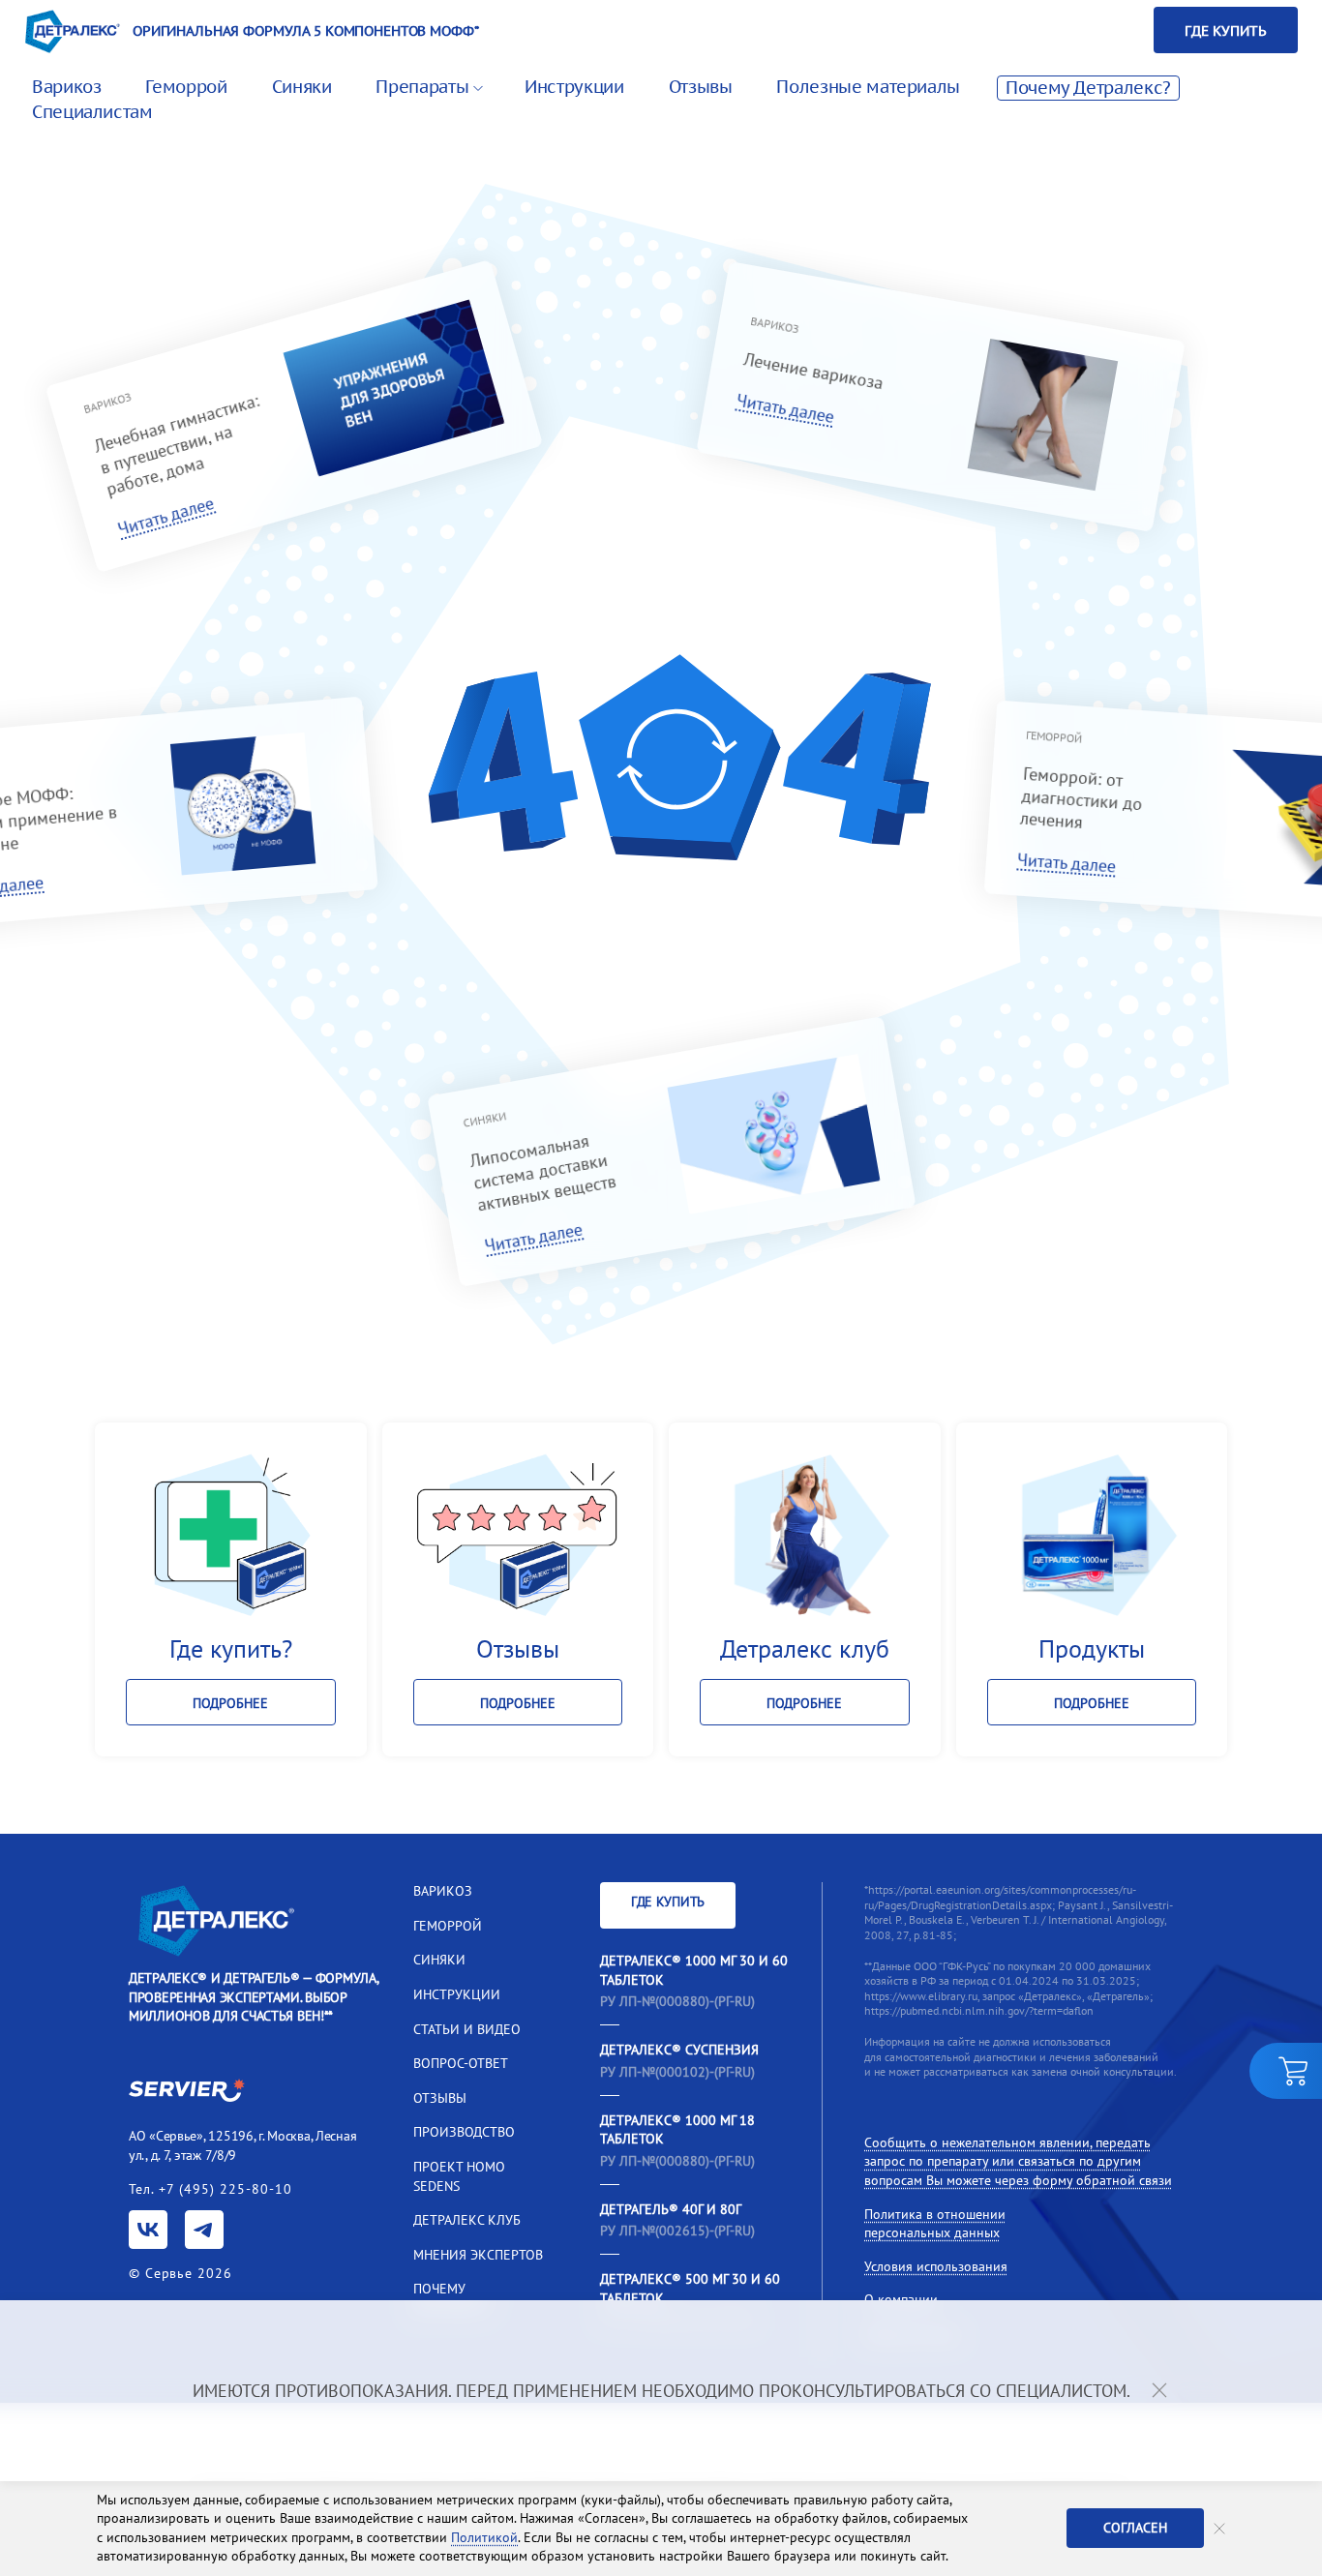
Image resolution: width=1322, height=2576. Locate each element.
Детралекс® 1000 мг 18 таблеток (677, 2130)
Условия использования (936, 2266)
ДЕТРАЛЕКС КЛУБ (467, 2220)
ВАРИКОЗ (443, 1891)
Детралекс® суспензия (679, 2050)
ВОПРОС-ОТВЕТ (461, 2063)
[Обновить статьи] (679, 764)
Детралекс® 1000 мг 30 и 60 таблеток (694, 1970)
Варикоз (66, 87)
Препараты (422, 87)
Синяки (302, 87)
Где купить (1226, 31)
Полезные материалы (868, 87)
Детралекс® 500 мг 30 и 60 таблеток (690, 2289)
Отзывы (701, 87)
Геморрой (186, 87)
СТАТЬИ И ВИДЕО (467, 2029)
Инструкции (574, 87)
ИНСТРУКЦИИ (457, 1994)
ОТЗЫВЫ (440, 2098)
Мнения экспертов (478, 2255)
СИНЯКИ (439, 1960)
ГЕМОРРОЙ (448, 1926)
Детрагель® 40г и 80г (671, 2209)
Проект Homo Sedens (459, 2176)
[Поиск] (1108, 30)
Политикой (484, 2537)
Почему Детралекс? (1088, 88)
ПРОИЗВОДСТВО (464, 2132)
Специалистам (92, 112)
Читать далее (165, 516)
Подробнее (230, 1703)
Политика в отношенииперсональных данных (935, 2224)
